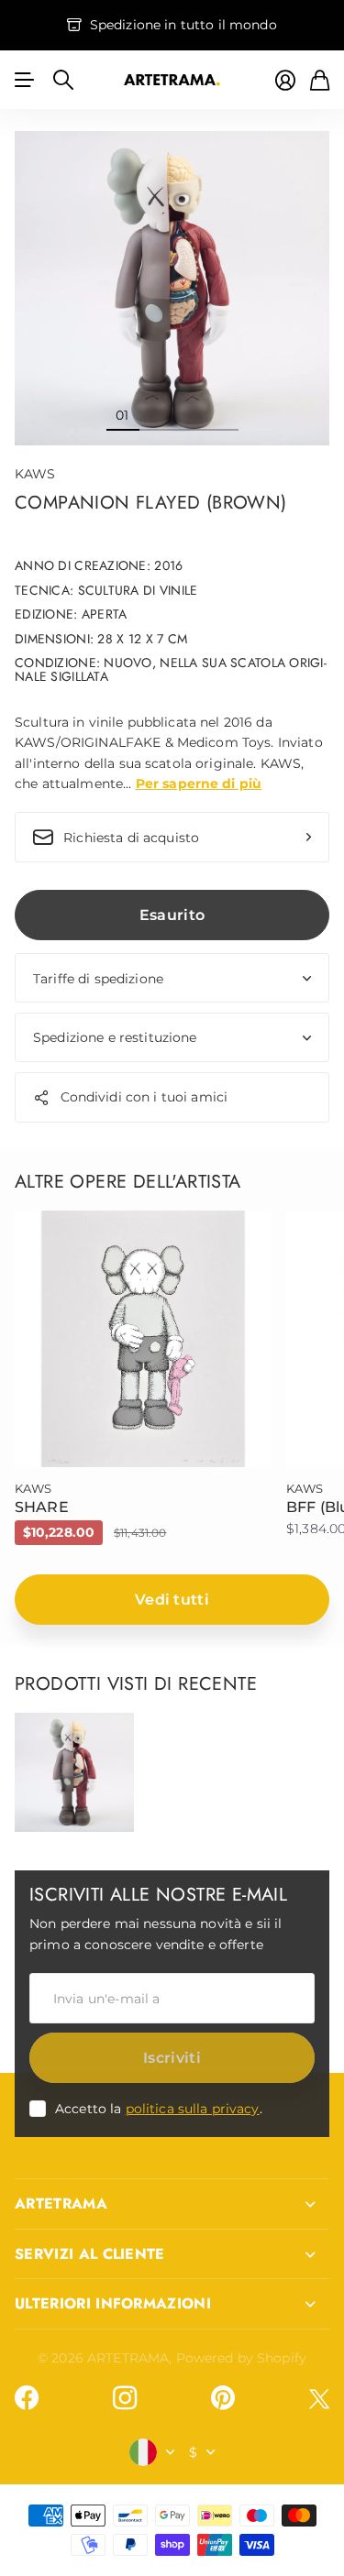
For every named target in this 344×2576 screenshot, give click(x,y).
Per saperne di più (199, 784)
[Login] (285, 80)
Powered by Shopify (242, 2358)
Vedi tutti (172, 1600)
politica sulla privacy (193, 2109)
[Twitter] (319, 2399)
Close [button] (172, 2204)
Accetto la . (159, 2109)
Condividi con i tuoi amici (144, 1097)
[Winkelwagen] (320, 80)
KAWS (35, 474)
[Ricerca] (63, 80)
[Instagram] (125, 2398)
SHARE (42, 1507)
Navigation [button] (25, 80)
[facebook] (27, 2398)
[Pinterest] (223, 2398)
